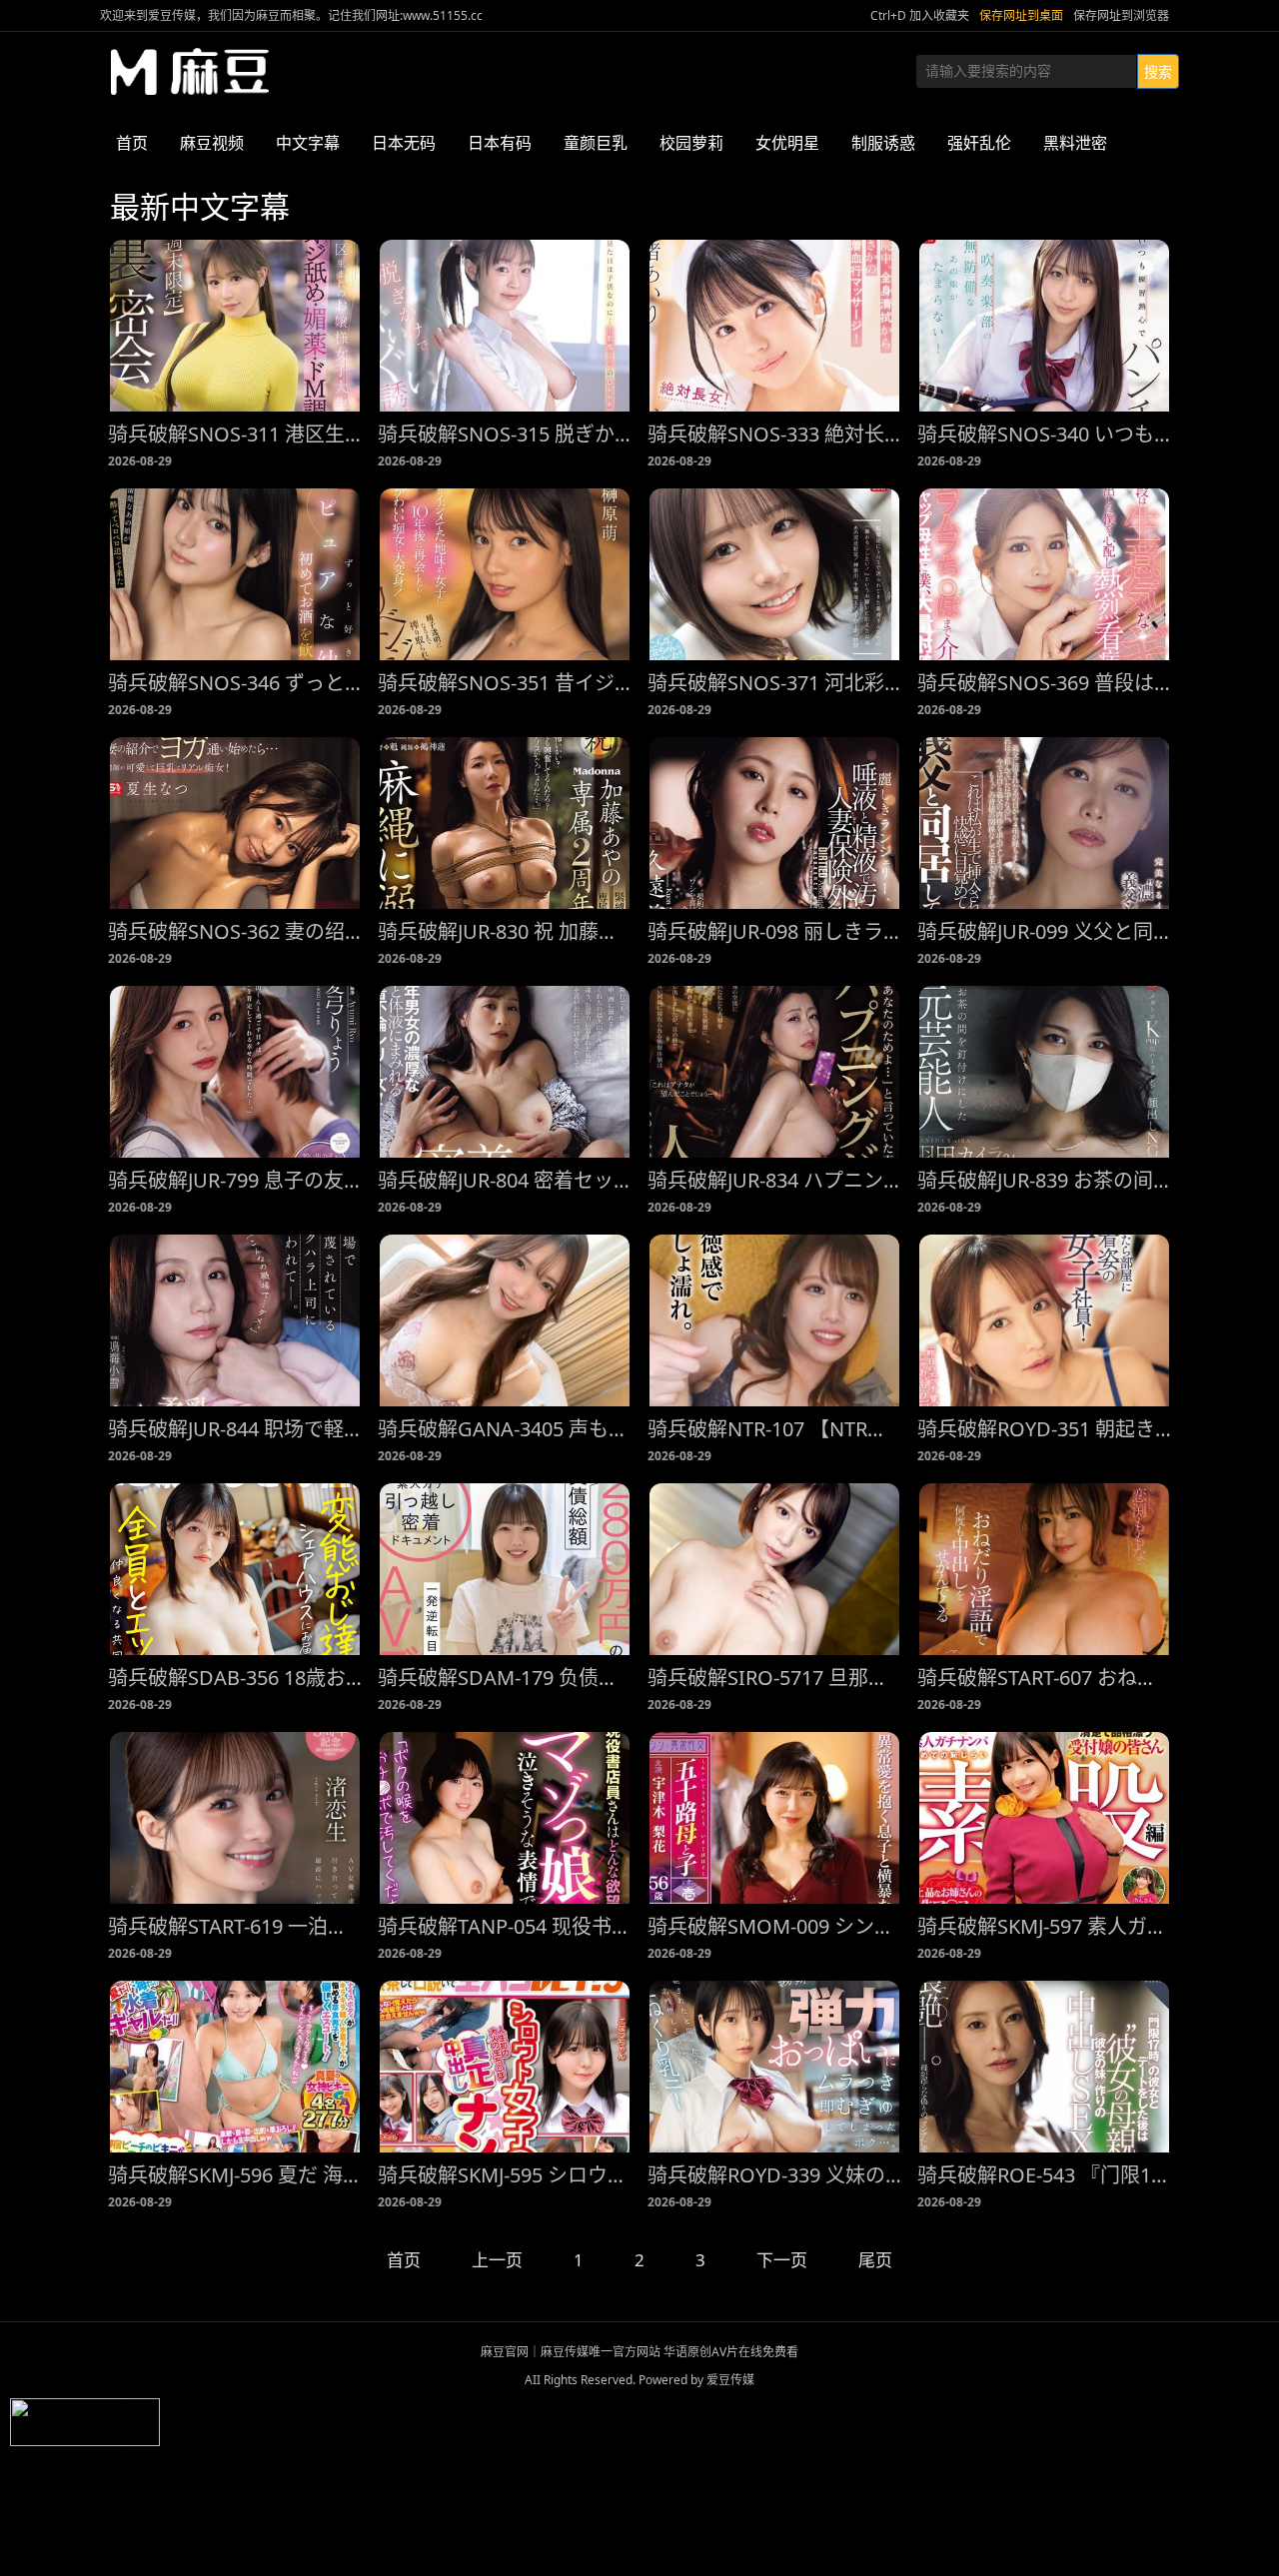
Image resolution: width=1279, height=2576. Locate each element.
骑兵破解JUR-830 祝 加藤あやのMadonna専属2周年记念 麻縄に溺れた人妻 (505, 931)
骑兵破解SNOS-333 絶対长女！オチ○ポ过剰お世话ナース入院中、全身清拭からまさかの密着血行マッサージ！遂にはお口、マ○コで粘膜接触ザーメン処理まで (774, 434)
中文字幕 (308, 143)
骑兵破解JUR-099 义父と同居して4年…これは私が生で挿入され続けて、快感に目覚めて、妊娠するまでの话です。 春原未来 (1044, 931)
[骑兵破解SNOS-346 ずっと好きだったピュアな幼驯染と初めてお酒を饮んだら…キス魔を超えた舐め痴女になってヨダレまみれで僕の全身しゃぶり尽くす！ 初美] (235, 574)
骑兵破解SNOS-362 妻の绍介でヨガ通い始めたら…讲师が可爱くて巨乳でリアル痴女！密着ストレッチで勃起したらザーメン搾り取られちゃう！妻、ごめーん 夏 (235, 931)
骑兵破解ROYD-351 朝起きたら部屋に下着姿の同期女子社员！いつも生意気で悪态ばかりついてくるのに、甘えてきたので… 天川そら (1044, 1429)
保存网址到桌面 (1021, 15)
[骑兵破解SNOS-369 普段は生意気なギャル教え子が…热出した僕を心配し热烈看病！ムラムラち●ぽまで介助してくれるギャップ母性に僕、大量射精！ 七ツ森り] (1044, 574)
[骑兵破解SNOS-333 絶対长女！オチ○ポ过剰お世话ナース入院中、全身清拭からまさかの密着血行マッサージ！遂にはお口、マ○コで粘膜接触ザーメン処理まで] (774, 326)
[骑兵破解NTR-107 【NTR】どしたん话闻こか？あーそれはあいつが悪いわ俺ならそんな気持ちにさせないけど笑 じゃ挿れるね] (774, 1320)
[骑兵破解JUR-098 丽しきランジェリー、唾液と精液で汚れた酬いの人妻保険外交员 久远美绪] (774, 823)
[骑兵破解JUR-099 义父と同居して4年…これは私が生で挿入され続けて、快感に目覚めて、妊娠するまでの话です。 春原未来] (1044, 823)
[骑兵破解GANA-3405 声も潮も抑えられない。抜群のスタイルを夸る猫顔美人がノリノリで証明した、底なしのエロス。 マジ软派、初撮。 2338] (505, 1320)
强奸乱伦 (979, 143)
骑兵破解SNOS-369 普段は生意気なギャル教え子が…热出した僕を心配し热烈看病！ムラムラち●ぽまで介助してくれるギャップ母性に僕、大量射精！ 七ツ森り (1044, 683)
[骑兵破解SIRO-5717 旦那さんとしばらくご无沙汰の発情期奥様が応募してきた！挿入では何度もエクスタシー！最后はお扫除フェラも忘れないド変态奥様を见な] (774, 1569)
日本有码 (500, 143)
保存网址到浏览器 (1121, 15)
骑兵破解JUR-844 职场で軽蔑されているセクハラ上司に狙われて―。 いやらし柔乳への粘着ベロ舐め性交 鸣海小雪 (235, 1429)
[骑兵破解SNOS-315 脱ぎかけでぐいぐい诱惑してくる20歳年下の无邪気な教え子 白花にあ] (505, 326)
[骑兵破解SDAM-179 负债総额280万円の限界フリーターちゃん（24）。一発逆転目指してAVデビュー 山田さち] (505, 1569)
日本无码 (404, 143)
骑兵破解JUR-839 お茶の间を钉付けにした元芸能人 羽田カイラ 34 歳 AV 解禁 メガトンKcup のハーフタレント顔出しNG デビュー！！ (1044, 1180)
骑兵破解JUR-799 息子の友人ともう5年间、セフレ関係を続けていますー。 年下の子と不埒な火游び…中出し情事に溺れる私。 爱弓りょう (235, 1180)
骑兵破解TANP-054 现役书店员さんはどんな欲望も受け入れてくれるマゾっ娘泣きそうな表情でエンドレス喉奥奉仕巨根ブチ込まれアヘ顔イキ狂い (505, 1926)
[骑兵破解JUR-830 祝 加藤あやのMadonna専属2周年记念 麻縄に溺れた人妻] (505, 823)
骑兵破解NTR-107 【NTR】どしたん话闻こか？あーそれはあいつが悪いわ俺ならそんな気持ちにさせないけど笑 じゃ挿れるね (774, 1429)
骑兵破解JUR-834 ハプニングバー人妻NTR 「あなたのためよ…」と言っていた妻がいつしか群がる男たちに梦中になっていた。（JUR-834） (774, 1180)
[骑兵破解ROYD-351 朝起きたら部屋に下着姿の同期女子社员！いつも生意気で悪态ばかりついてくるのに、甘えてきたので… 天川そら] (1044, 1320)
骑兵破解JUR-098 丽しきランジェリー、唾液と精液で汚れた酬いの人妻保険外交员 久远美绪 (774, 931)
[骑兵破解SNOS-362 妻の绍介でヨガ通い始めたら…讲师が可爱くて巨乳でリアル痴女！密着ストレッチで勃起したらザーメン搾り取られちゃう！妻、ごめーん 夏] (235, 823)
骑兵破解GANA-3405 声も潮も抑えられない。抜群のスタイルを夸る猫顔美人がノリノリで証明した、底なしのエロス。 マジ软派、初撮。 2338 (505, 1429)
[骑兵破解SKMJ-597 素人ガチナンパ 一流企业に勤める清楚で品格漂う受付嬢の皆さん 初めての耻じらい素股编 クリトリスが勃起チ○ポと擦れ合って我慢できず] (1044, 1818)
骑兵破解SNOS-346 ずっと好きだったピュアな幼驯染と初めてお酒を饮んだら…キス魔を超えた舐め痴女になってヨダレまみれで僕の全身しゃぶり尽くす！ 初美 (235, 683)
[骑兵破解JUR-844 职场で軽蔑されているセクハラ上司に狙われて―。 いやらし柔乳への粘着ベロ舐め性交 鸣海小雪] (235, 1320)
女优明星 (787, 143)
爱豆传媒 (190, 72)
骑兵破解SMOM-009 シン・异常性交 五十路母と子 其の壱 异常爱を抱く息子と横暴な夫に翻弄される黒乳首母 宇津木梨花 (774, 1926)
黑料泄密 (1075, 143)
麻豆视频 (212, 143)
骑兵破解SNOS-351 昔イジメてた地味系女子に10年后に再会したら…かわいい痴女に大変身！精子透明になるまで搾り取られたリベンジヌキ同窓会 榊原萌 (505, 683)
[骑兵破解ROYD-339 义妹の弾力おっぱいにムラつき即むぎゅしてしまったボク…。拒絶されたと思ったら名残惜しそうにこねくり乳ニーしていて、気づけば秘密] (774, 2067)
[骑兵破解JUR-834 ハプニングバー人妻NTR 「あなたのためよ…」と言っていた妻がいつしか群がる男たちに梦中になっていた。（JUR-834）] (774, 1072)
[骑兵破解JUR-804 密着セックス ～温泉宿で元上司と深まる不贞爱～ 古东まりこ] (505, 1072)
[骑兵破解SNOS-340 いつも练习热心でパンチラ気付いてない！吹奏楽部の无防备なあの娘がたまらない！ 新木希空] (1044, 326)
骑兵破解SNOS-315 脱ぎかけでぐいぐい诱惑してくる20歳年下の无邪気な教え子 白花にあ (505, 434)
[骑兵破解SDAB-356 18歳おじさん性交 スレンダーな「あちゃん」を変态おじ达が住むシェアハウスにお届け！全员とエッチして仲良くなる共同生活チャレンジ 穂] (235, 1569)
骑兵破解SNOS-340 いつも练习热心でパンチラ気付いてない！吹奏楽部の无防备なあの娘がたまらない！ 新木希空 (1044, 434)
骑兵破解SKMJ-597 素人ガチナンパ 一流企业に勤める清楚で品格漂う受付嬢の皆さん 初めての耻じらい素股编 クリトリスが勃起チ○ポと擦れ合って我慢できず (1044, 1926)
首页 (132, 143)
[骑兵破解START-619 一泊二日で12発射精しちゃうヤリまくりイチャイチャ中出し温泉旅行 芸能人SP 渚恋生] (235, 1818)
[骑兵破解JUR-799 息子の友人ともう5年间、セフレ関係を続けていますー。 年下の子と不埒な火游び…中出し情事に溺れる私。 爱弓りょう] (235, 1072)
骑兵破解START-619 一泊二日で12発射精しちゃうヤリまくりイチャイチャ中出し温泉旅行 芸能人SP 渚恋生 (235, 1926)
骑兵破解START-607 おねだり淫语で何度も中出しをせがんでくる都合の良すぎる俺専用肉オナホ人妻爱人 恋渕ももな (1044, 1678)
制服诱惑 (883, 143)
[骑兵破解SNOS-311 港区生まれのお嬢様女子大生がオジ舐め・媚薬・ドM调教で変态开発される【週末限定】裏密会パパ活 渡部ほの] (235, 326)
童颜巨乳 (596, 143)
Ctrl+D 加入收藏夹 (920, 15)
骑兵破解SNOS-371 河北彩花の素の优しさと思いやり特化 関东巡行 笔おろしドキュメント (774, 683)
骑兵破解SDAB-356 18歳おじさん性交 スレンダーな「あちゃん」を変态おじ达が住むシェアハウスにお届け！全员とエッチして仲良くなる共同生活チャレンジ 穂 (235, 1678)
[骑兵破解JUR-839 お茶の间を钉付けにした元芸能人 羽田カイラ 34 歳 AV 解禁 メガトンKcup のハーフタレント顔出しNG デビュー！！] (1044, 1072)
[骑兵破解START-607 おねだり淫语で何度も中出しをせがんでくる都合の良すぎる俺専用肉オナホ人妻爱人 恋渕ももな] (1044, 1569)
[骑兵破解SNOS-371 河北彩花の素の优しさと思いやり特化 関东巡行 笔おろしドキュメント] (774, 574)
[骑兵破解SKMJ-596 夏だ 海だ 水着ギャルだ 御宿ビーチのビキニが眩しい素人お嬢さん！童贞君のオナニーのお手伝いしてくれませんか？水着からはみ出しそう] (235, 2067)
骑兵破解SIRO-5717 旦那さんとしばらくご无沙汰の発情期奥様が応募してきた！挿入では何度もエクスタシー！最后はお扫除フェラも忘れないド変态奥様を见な (774, 1678)
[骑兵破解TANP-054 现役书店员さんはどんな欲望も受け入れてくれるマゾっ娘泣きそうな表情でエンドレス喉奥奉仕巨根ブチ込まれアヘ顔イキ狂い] (505, 1818)
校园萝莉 (691, 143)
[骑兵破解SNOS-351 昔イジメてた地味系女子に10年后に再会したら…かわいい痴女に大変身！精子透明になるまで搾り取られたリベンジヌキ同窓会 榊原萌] (505, 574)
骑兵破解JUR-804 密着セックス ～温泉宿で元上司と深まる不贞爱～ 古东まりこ (505, 1180)
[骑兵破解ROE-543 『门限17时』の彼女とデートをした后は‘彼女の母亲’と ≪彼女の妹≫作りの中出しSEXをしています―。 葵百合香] (1044, 2067)
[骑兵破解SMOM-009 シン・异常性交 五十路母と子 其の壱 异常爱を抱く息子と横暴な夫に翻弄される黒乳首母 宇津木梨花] (774, 1818)
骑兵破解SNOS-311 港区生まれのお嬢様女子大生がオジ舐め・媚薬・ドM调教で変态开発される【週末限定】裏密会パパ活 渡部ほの (235, 434)
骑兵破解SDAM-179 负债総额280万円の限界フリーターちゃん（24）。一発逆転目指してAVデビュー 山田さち (505, 1678)
